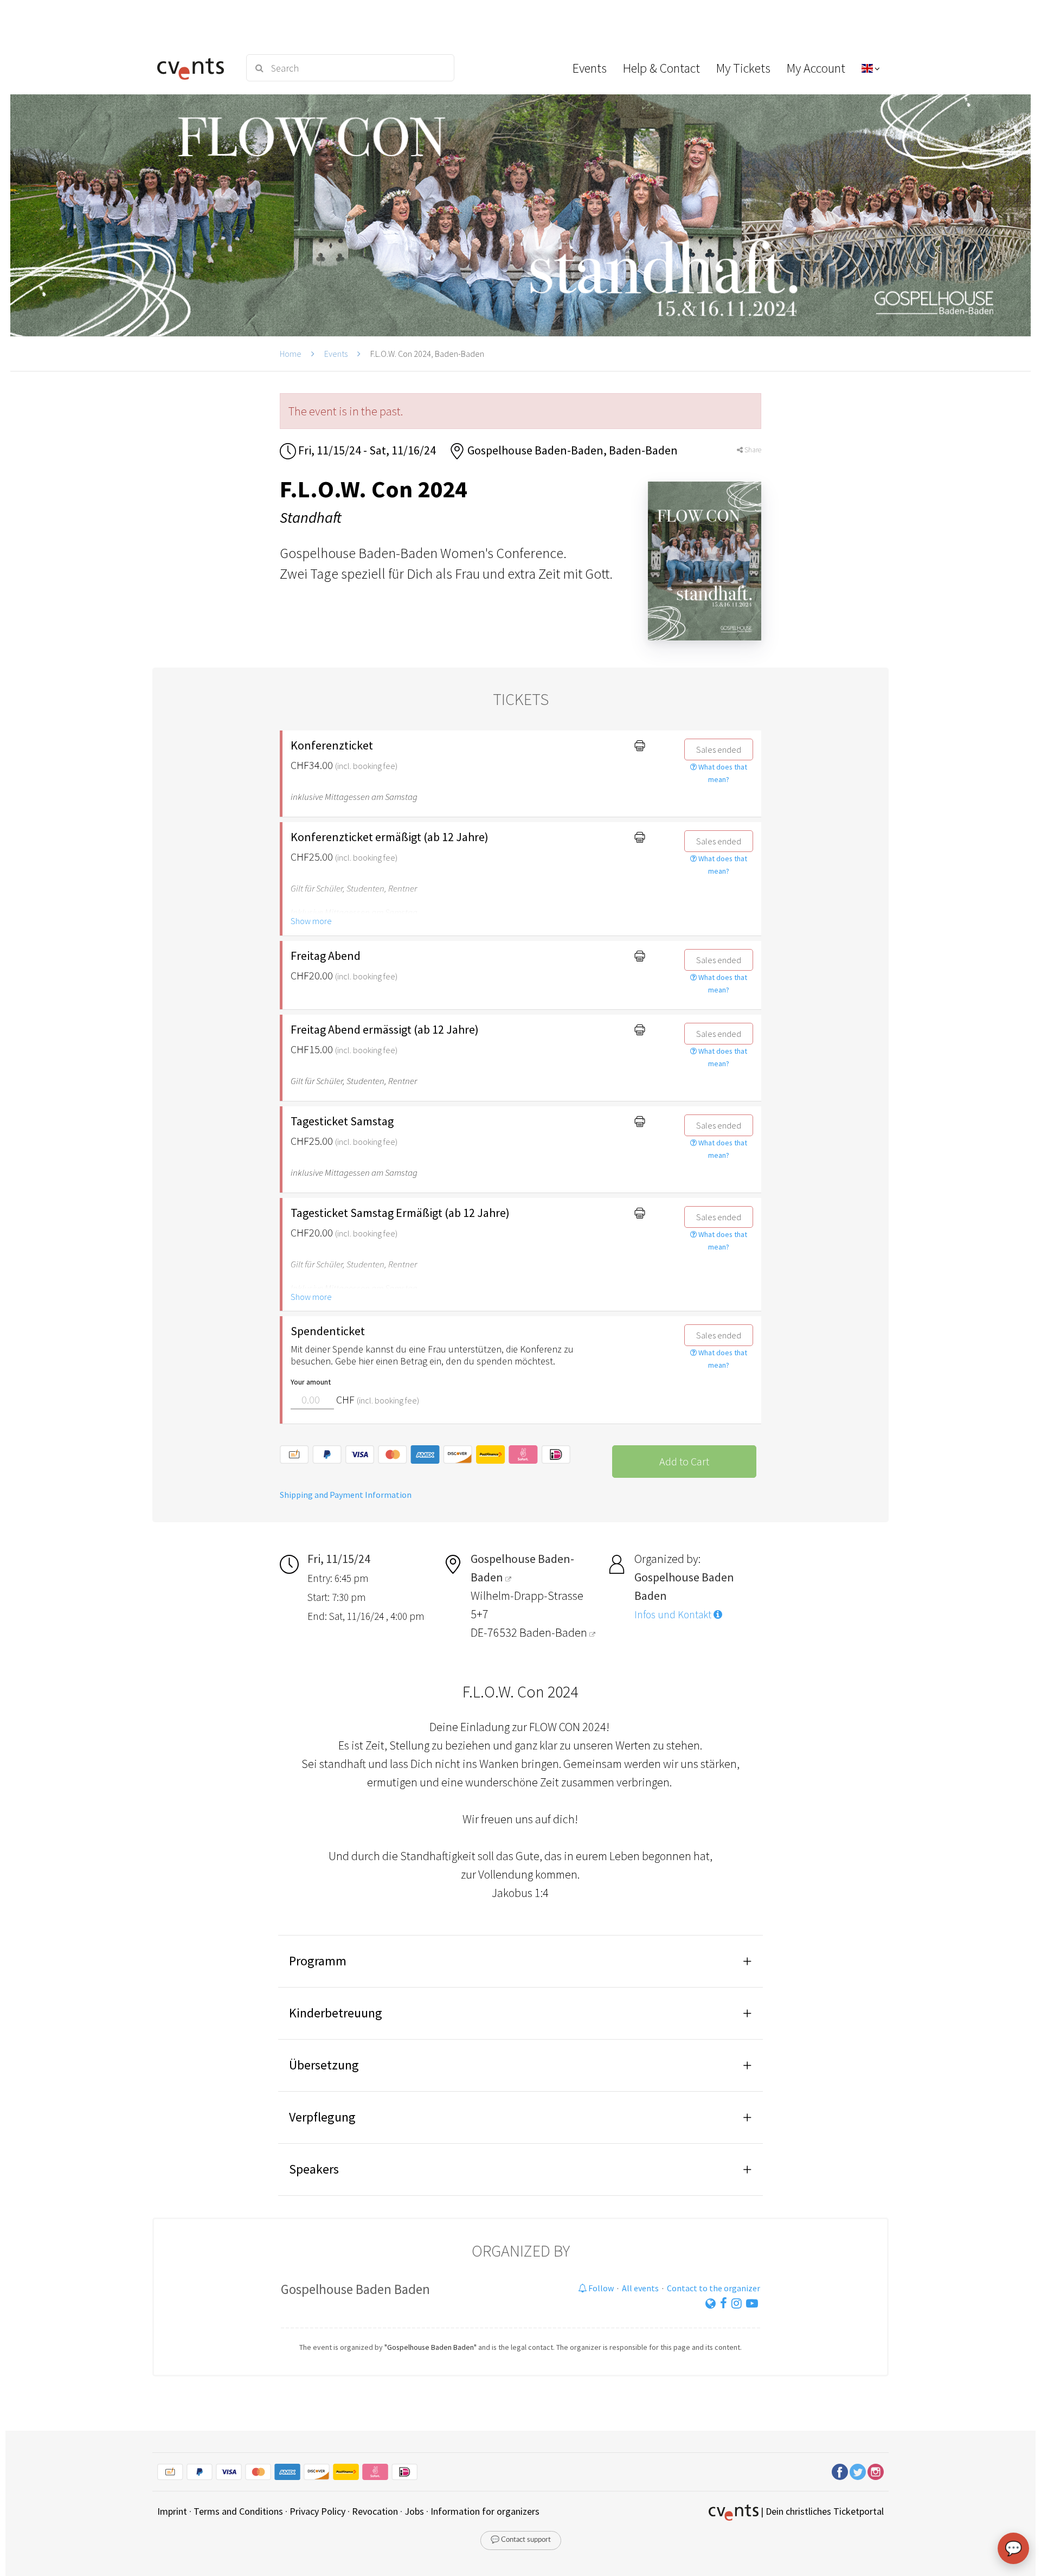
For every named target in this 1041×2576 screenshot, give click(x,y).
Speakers (314, 2169)
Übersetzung (324, 2065)
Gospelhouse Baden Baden (355, 2289)
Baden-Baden (554, 1632)
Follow (600, 2288)
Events (336, 354)
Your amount (311, 1382)
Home (291, 354)
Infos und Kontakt (674, 1614)
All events (640, 2288)
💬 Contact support (521, 2540)
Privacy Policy (317, 2511)
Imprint (172, 2511)
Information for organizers (485, 2511)
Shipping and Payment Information (346, 1495)
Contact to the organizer (714, 2288)
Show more (311, 921)
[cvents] (194, 68)
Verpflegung (322, 2117)
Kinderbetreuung (336, 2013)
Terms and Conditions (238, 2511)
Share (752, 450)
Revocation (375, 2511)
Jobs (414, 2511)
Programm (318, 1961)
